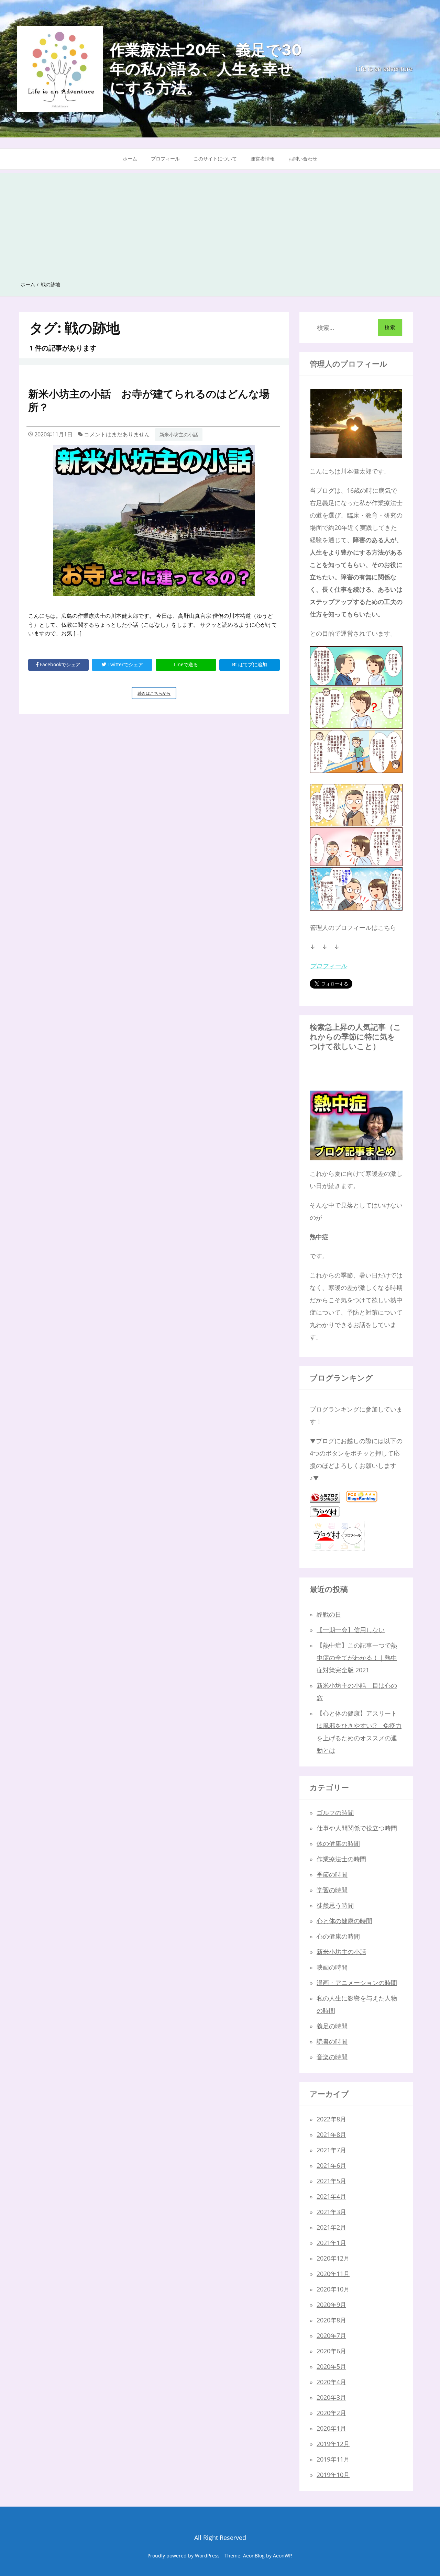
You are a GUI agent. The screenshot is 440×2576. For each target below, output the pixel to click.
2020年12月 (333, 2258)
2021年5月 (331, 2181)
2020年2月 (331, 2413)
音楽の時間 (332, 2057)
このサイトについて (215, 159)
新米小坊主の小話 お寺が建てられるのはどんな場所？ (149, 400)
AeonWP (282, 2556)
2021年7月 (331, 2150)
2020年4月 (331, 2382)
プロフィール (165, 159)
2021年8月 (331, 2134)
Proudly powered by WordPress (184, 2556)
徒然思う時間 (335, 1905)
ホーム (130, 159)
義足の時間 (332, 2026)
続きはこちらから (157, 695)
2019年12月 (333, 2444)
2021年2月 (331, 2227)
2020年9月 (331, 2305)
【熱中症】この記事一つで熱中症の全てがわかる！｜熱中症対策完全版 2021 (357, 1658)
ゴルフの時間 (335, 1813)
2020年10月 (333, 2289)
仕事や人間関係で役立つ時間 (357, 1828)
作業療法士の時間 (341, 1859)
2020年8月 (331, 2320)
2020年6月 (331, 2351)
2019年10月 (333, 2475)
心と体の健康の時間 (344, 1921)
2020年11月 (333, 2274)
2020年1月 (331, 2428)
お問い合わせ (303, 159)
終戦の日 (329, 1614)
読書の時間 (332, 2041)
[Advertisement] (220, 221)
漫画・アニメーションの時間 (357, 1983)
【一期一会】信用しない (351, 1630)
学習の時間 (332, 1890)
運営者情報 (263, 159)
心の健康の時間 (338, 1936)
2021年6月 (331, 2165)
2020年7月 (331, 2335)
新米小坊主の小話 (179, 434)
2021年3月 (331, 2212)
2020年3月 (331, 2397)
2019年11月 (333, 2459)
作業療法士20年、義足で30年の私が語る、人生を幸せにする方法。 (206, 69)
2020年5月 (331, 2366)
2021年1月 (331, 2243)
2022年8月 (331, 2119)
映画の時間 (332, 1967)
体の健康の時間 (338, 1843)
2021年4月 (331, 2196)
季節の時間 (332, 1874)
